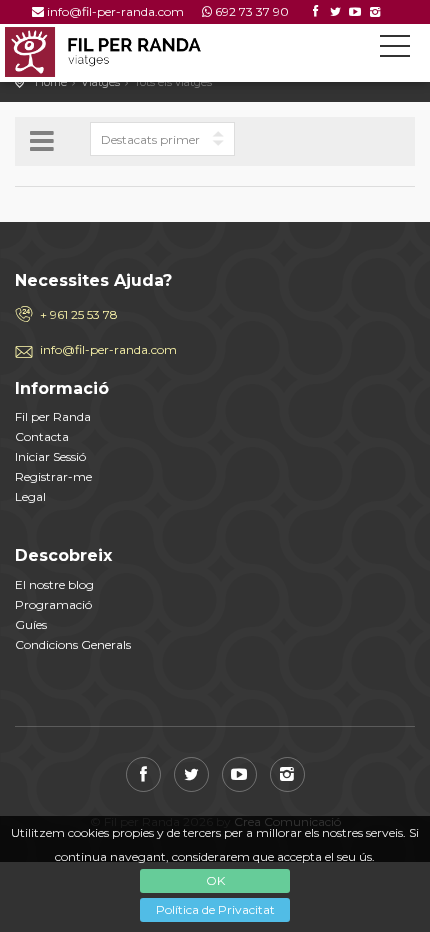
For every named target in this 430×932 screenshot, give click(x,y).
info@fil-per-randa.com (115, 11)
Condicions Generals (73, 644)
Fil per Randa (53, 416)
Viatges (100, 82)
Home (51, 82)
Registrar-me (53, 476)
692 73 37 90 (252, 11)
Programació (53, 604)
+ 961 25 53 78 (79, 314)
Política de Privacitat (215, 909)
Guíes (31, 624)
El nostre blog (54, 584)
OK (215, 880)
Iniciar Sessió (50, 456)
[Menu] (395, 50)
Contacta (42, 436)
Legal (30, 496)
